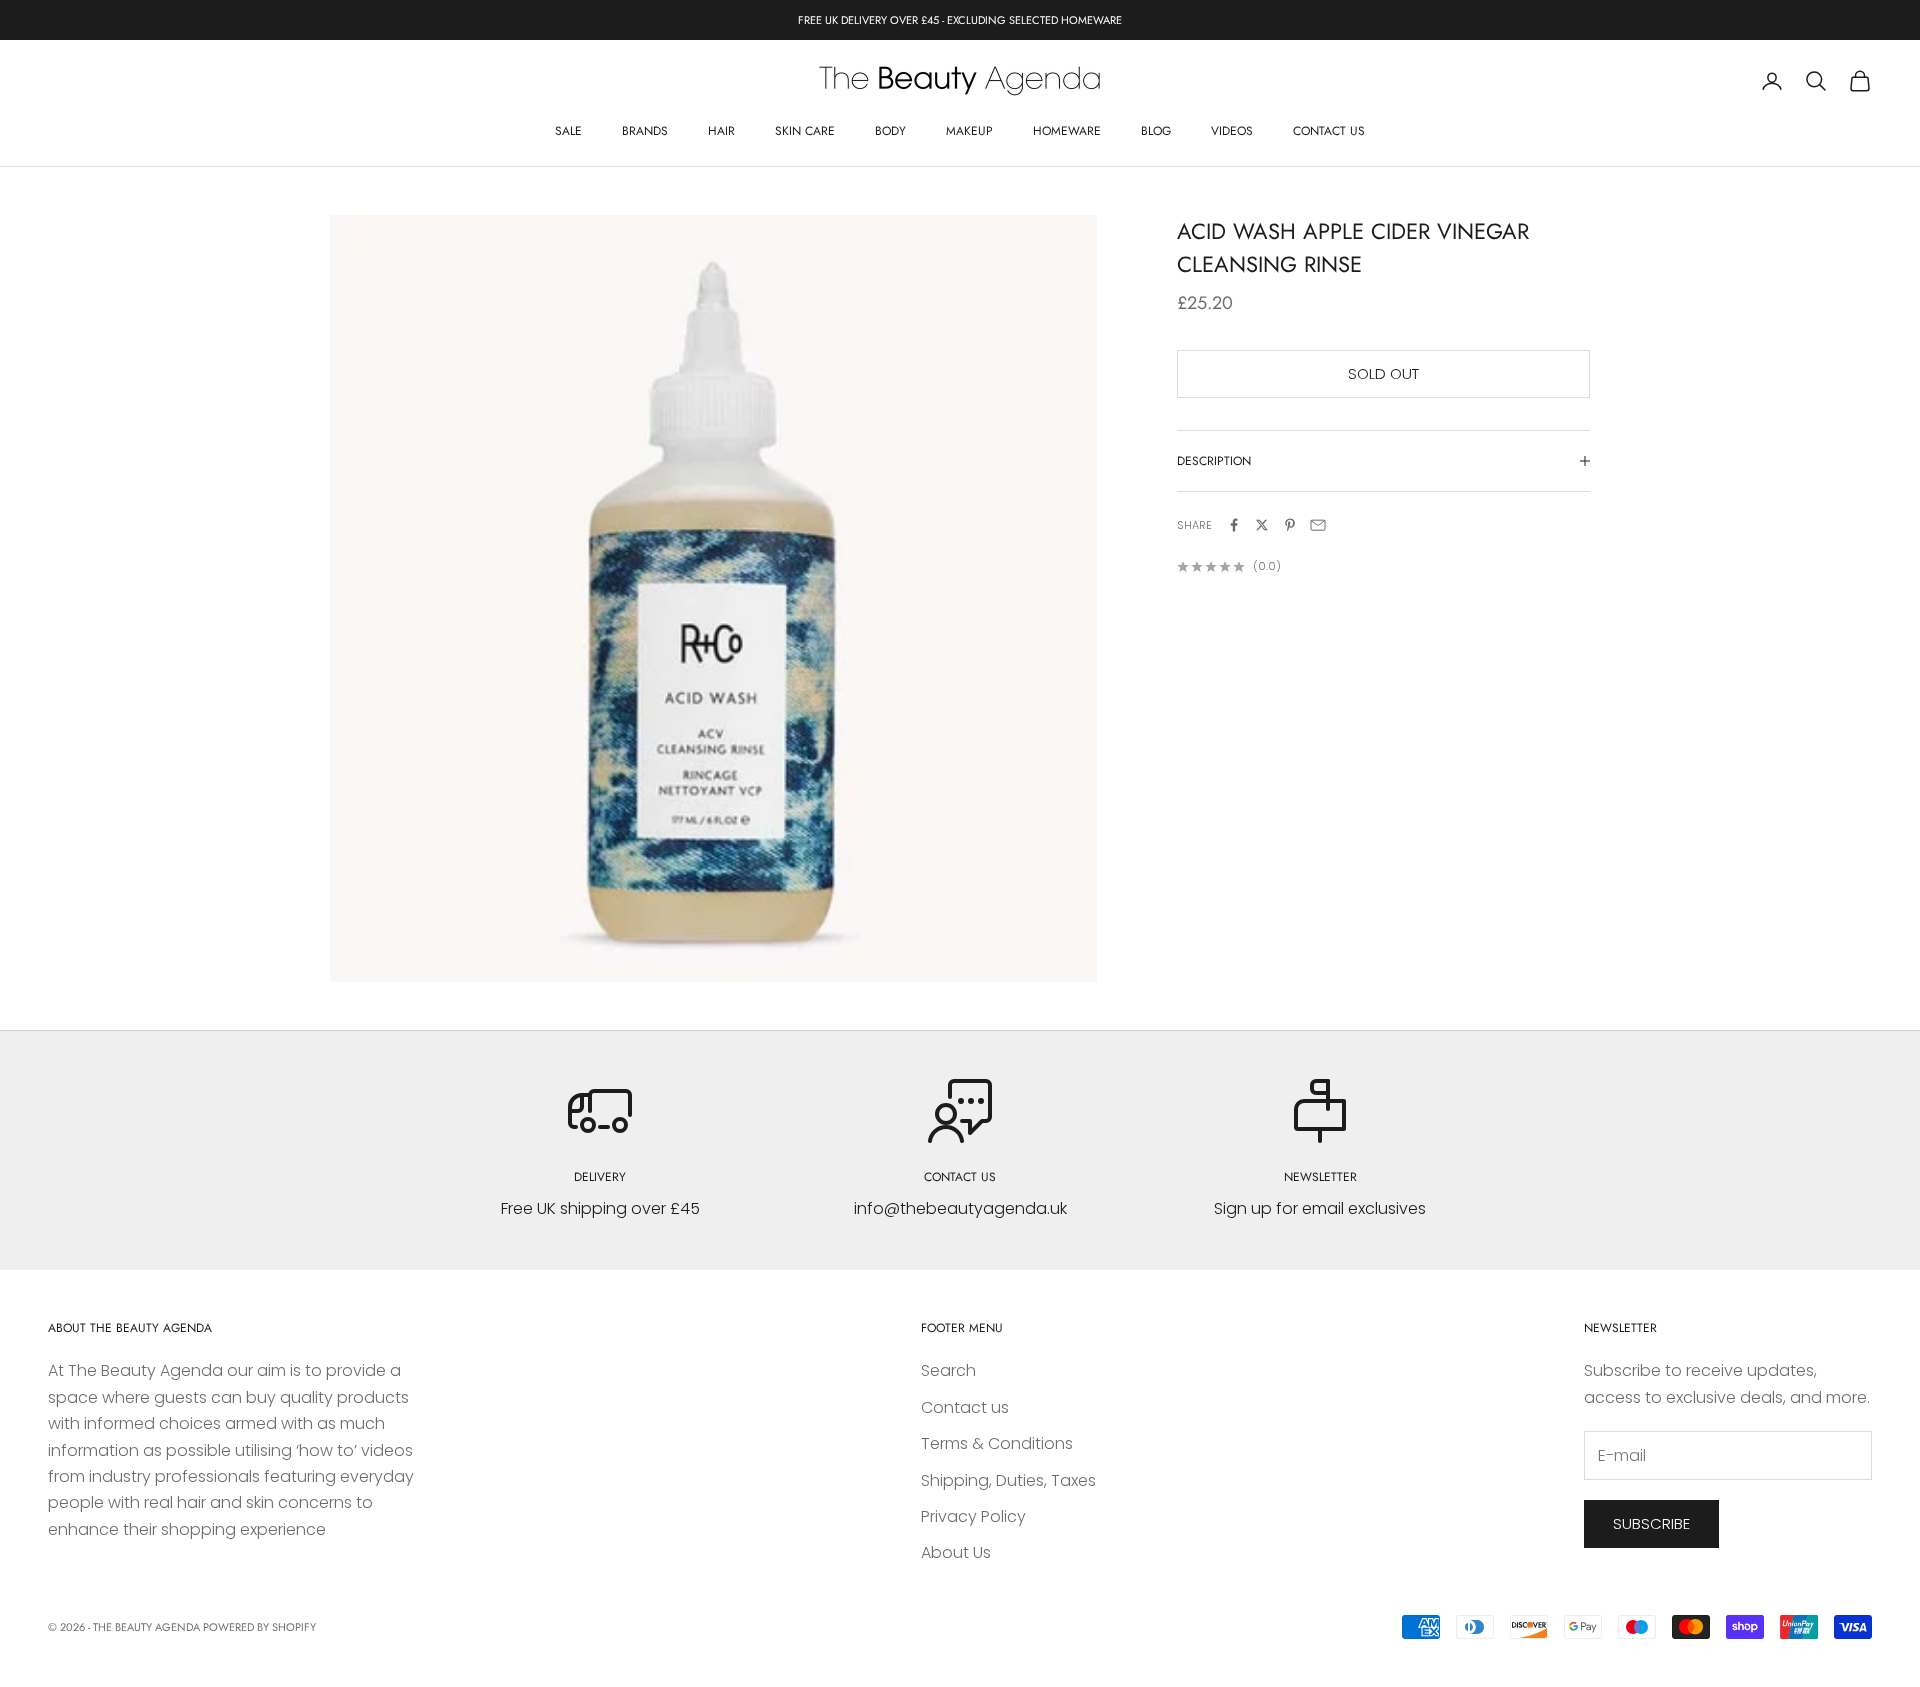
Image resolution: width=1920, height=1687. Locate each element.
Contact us (1329, 131)
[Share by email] (1318, 525)
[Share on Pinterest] (1290, 525)
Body (890, 131)
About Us (956, 1552)
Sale (568, 131)
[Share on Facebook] (1234, 525)
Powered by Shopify (259, 1627)
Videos (1232, 131)
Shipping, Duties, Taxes (1008, 1480)
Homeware (1067, 131)
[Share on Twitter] (1262, 525)
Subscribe (1651, 1523)
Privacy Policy (973, 1516)
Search (948, 1370)
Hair (721, 131)
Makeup (969, 131)
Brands (645, 131)
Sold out (1383, 373)
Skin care (805, 131)
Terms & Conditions (997, 1443)
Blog (1156, 131)
